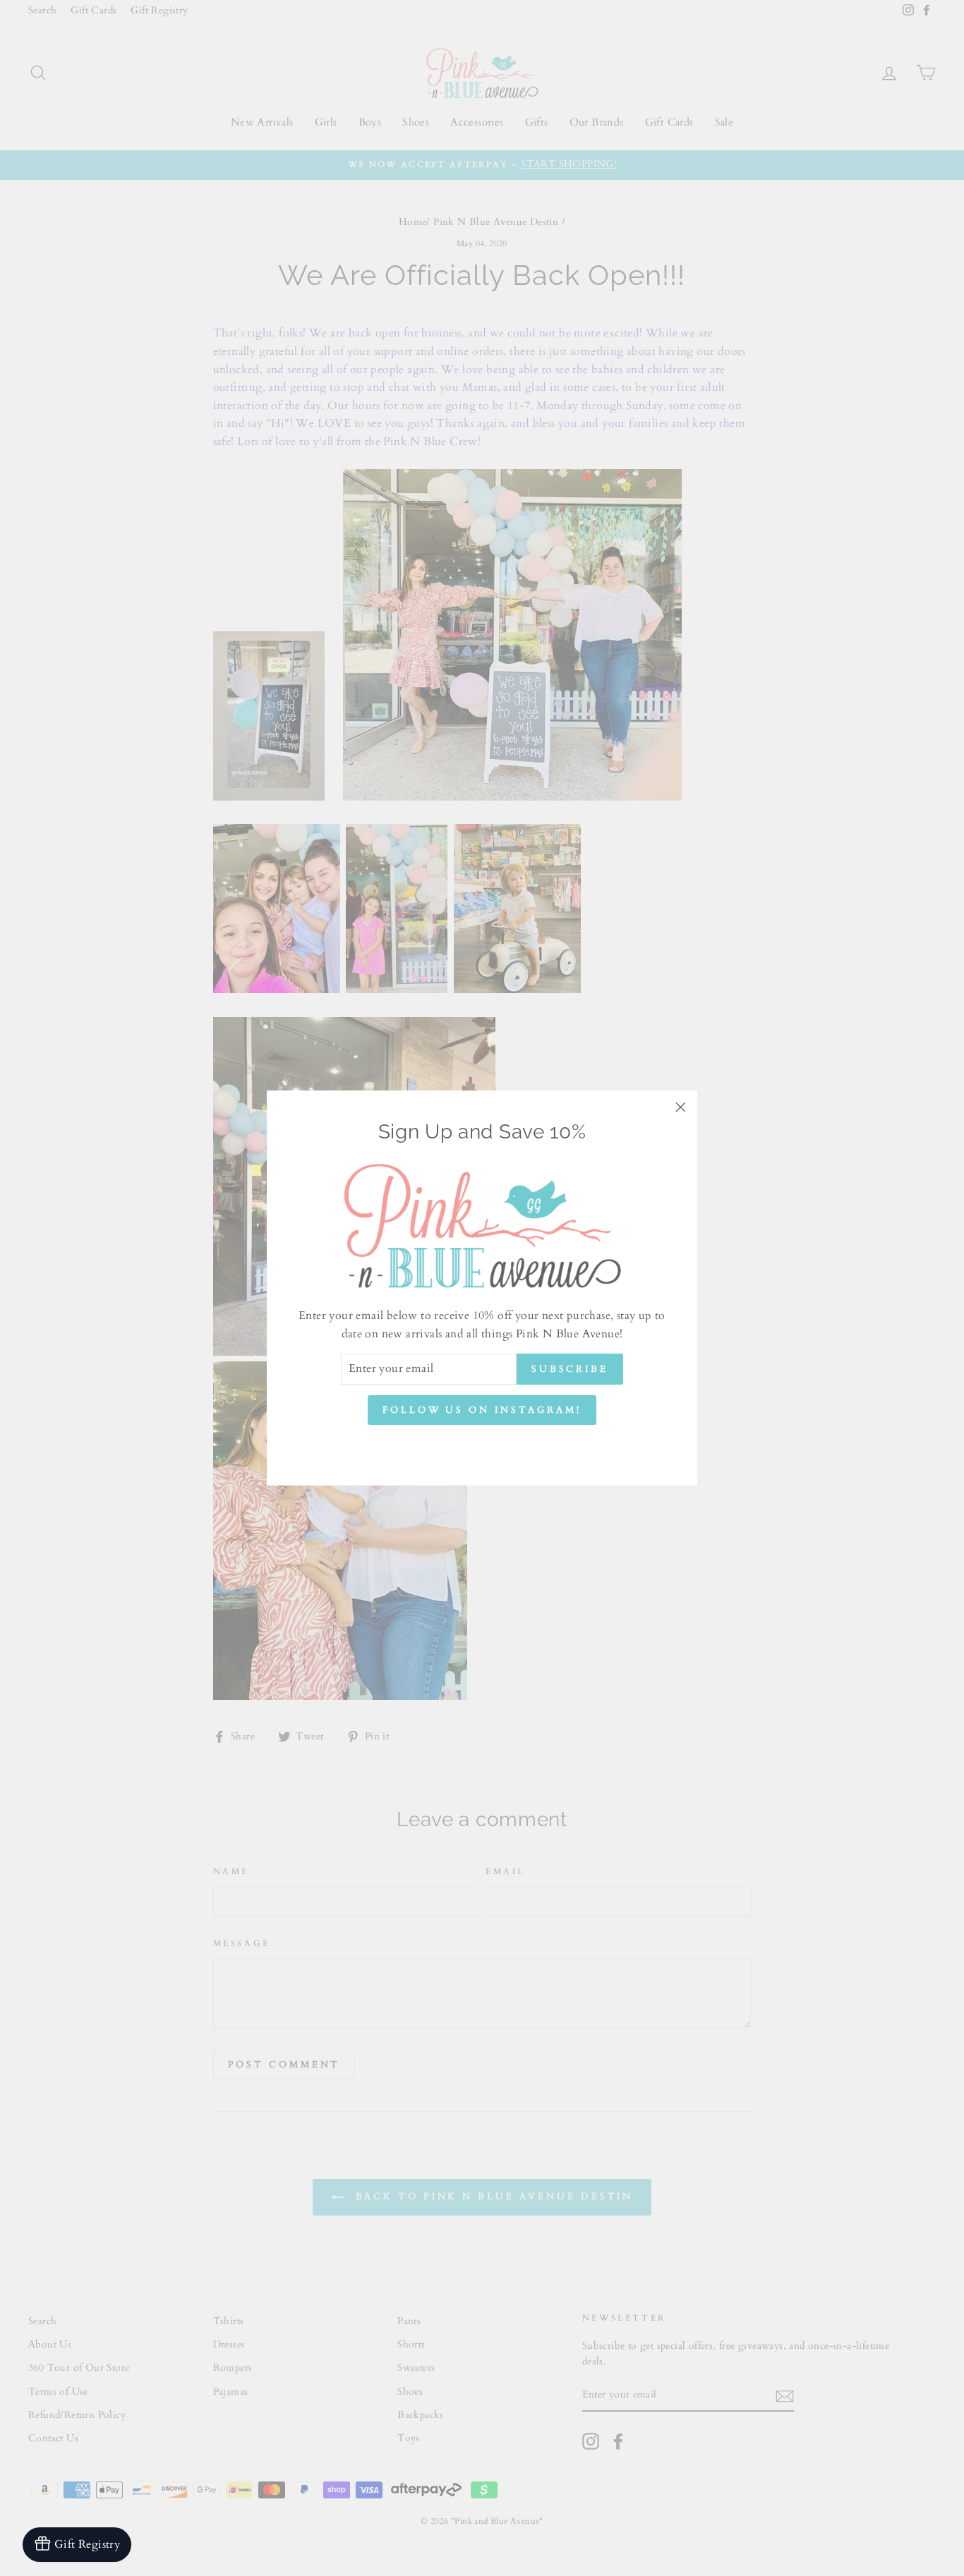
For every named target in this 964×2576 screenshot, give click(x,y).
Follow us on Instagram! (482, 1410)
